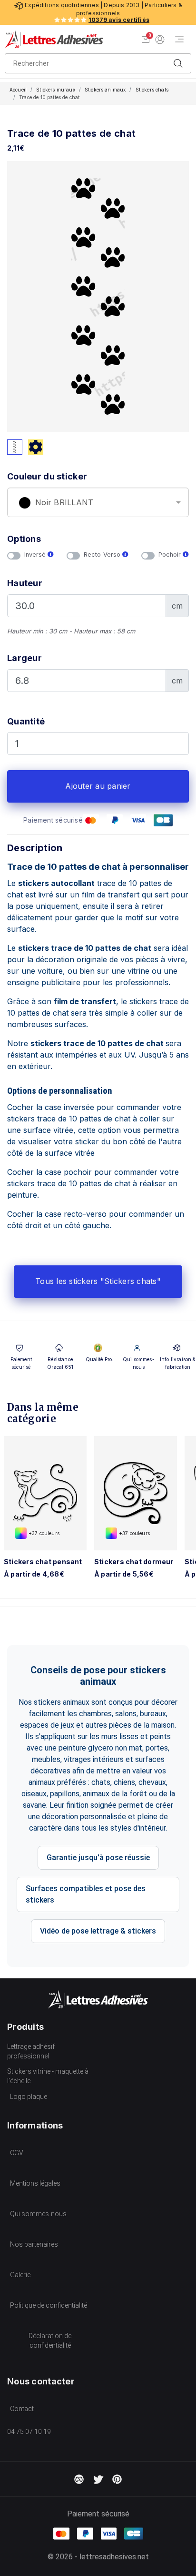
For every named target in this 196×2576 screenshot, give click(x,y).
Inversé (36, 555)
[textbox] (98, 503)
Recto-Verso (103, 555)
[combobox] (98, 502)
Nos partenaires (34, 2244)
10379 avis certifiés (119, 20)
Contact (22, 2409)
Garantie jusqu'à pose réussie (98, 1858)
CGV (17, 2153)
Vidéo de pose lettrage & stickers (98, 1931)
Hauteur (25, 583)
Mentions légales (35, 2183)
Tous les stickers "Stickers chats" (98, 1281)
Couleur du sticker (47, 476)
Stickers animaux (105, 90)
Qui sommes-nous (38, 2214)
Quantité (26, 721)
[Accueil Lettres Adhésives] (54, 39)
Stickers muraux (55, 90)
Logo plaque (29, 2097)
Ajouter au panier (98, 786)
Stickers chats (152, 90)
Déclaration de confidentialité (50, 2341)
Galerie (20, 2275)
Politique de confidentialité (49, 2305)
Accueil (18, 90)
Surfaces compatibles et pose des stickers (86, 1894)
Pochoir (171, 555)
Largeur (24, 658)
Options (24, 539)
